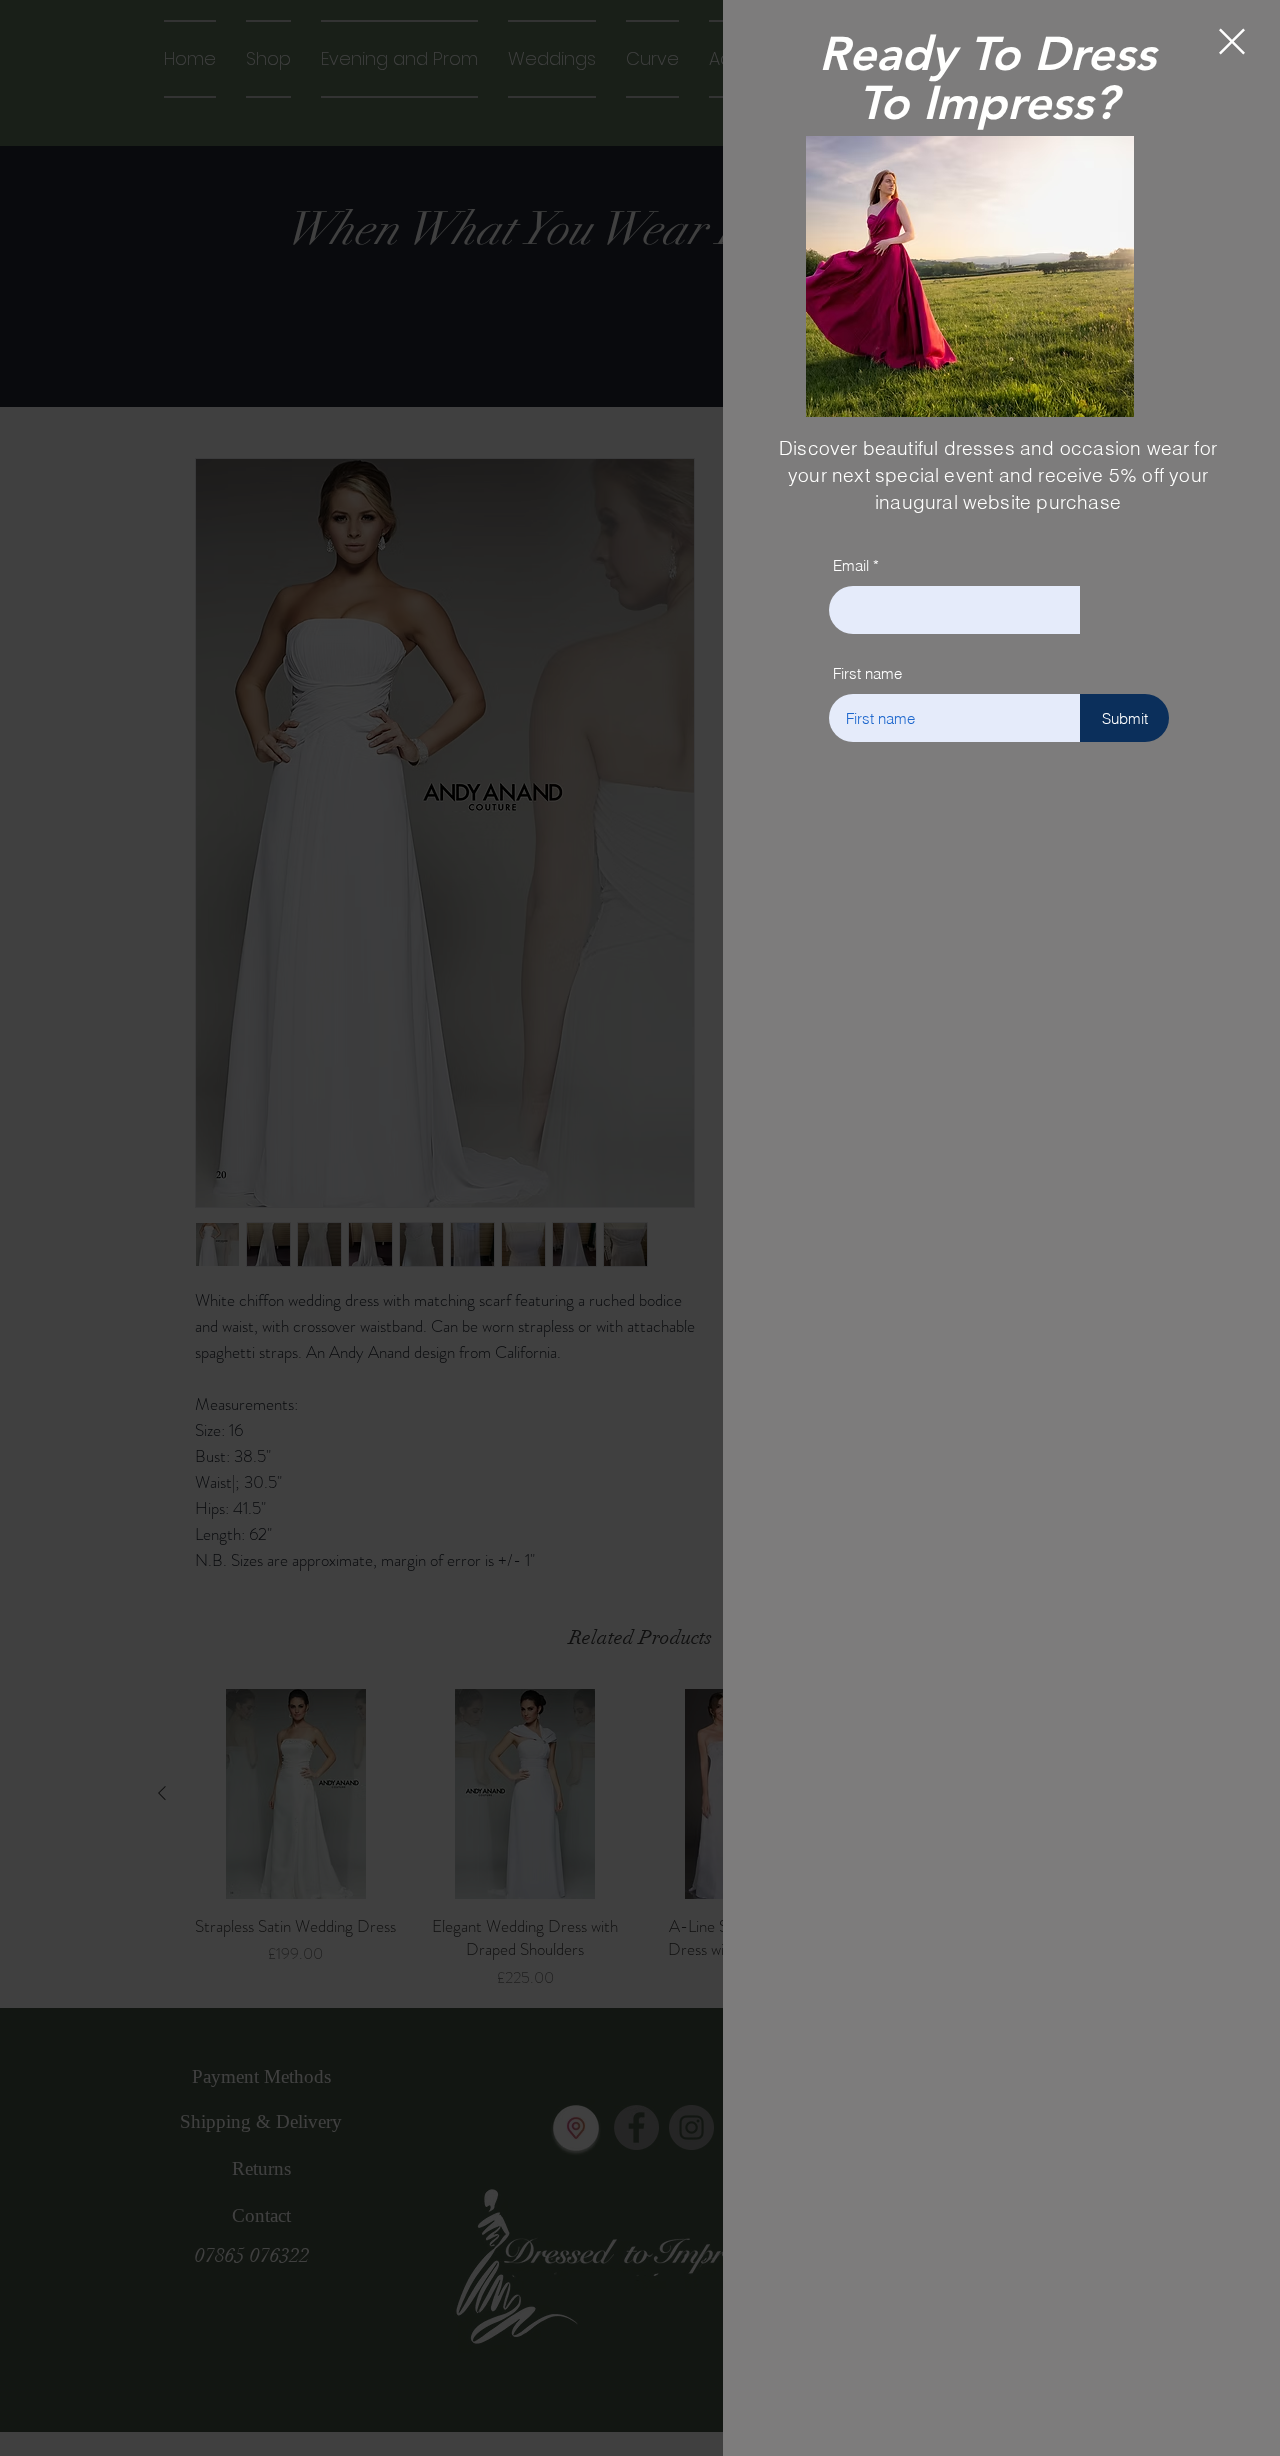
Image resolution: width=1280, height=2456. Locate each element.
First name (867, 673)
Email (851, 565)
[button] (1232, 41)
